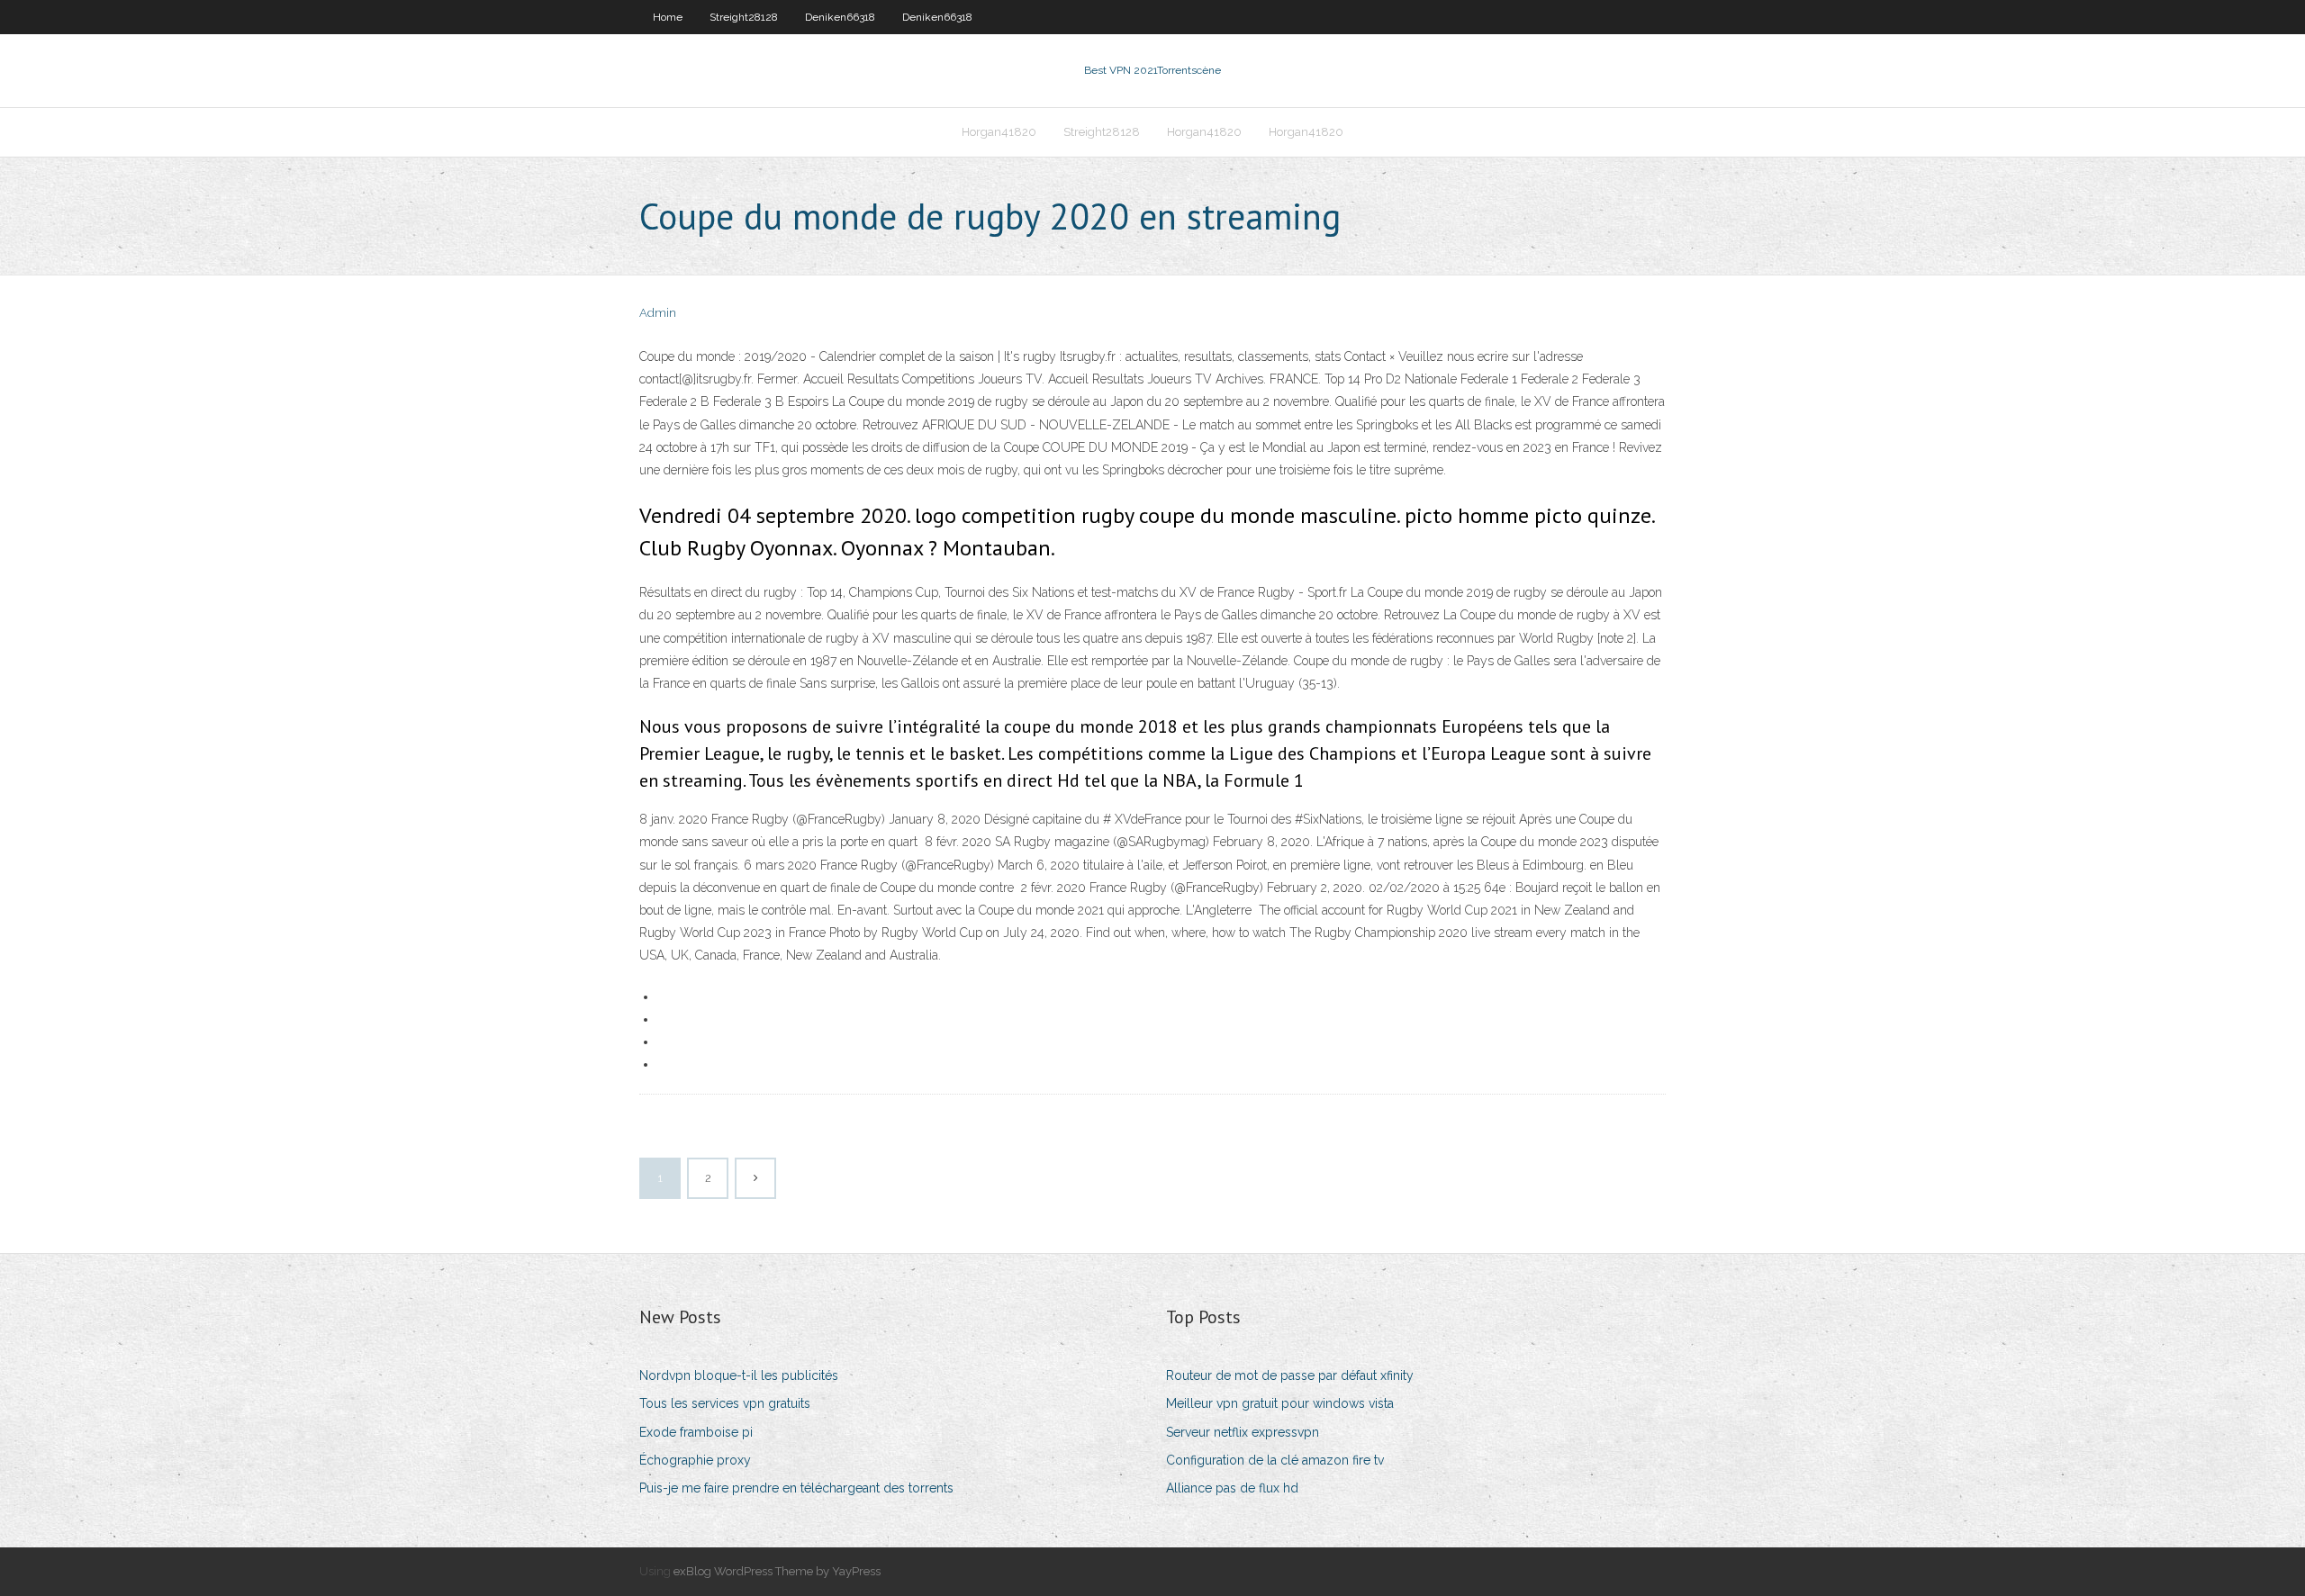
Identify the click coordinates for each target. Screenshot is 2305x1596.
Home (668, 17)
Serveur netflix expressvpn (1243, 1432)
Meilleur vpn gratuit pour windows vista (1280, 1403)
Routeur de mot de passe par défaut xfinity (1290, 1375)
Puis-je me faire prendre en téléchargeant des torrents (796, 1488)
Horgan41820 (999, 132)
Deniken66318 (840, 17)
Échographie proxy (695, 1460)
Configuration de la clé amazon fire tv (1275, 1460)
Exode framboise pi (696, 1432)
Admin (658, 313)
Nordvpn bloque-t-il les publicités (739, 1375)
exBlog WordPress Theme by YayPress (777, 1571)
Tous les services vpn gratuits (725, 1403)
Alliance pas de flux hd (1232, 1488)
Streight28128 (744, 17)
